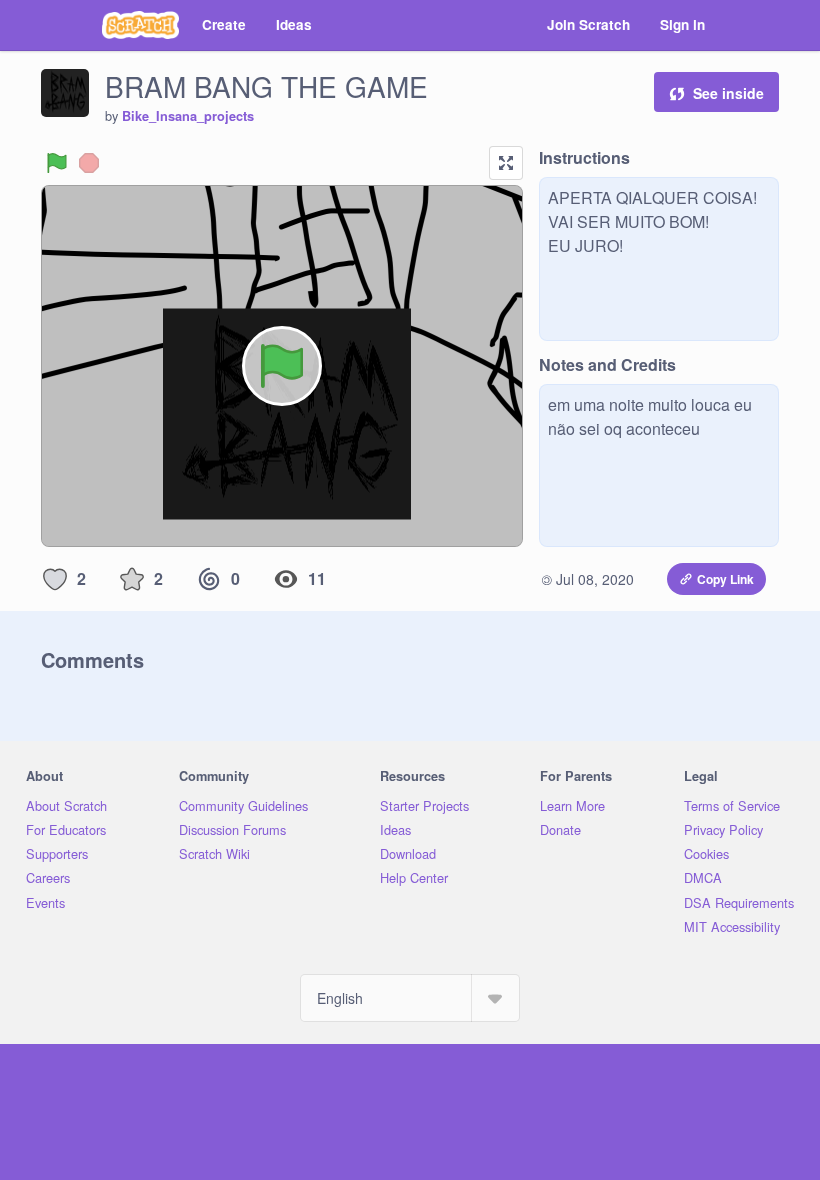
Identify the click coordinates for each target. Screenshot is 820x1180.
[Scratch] (140, 25)
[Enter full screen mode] (506, 163)
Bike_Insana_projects (188, 116)
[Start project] (57, 163)
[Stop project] (89, 163)
